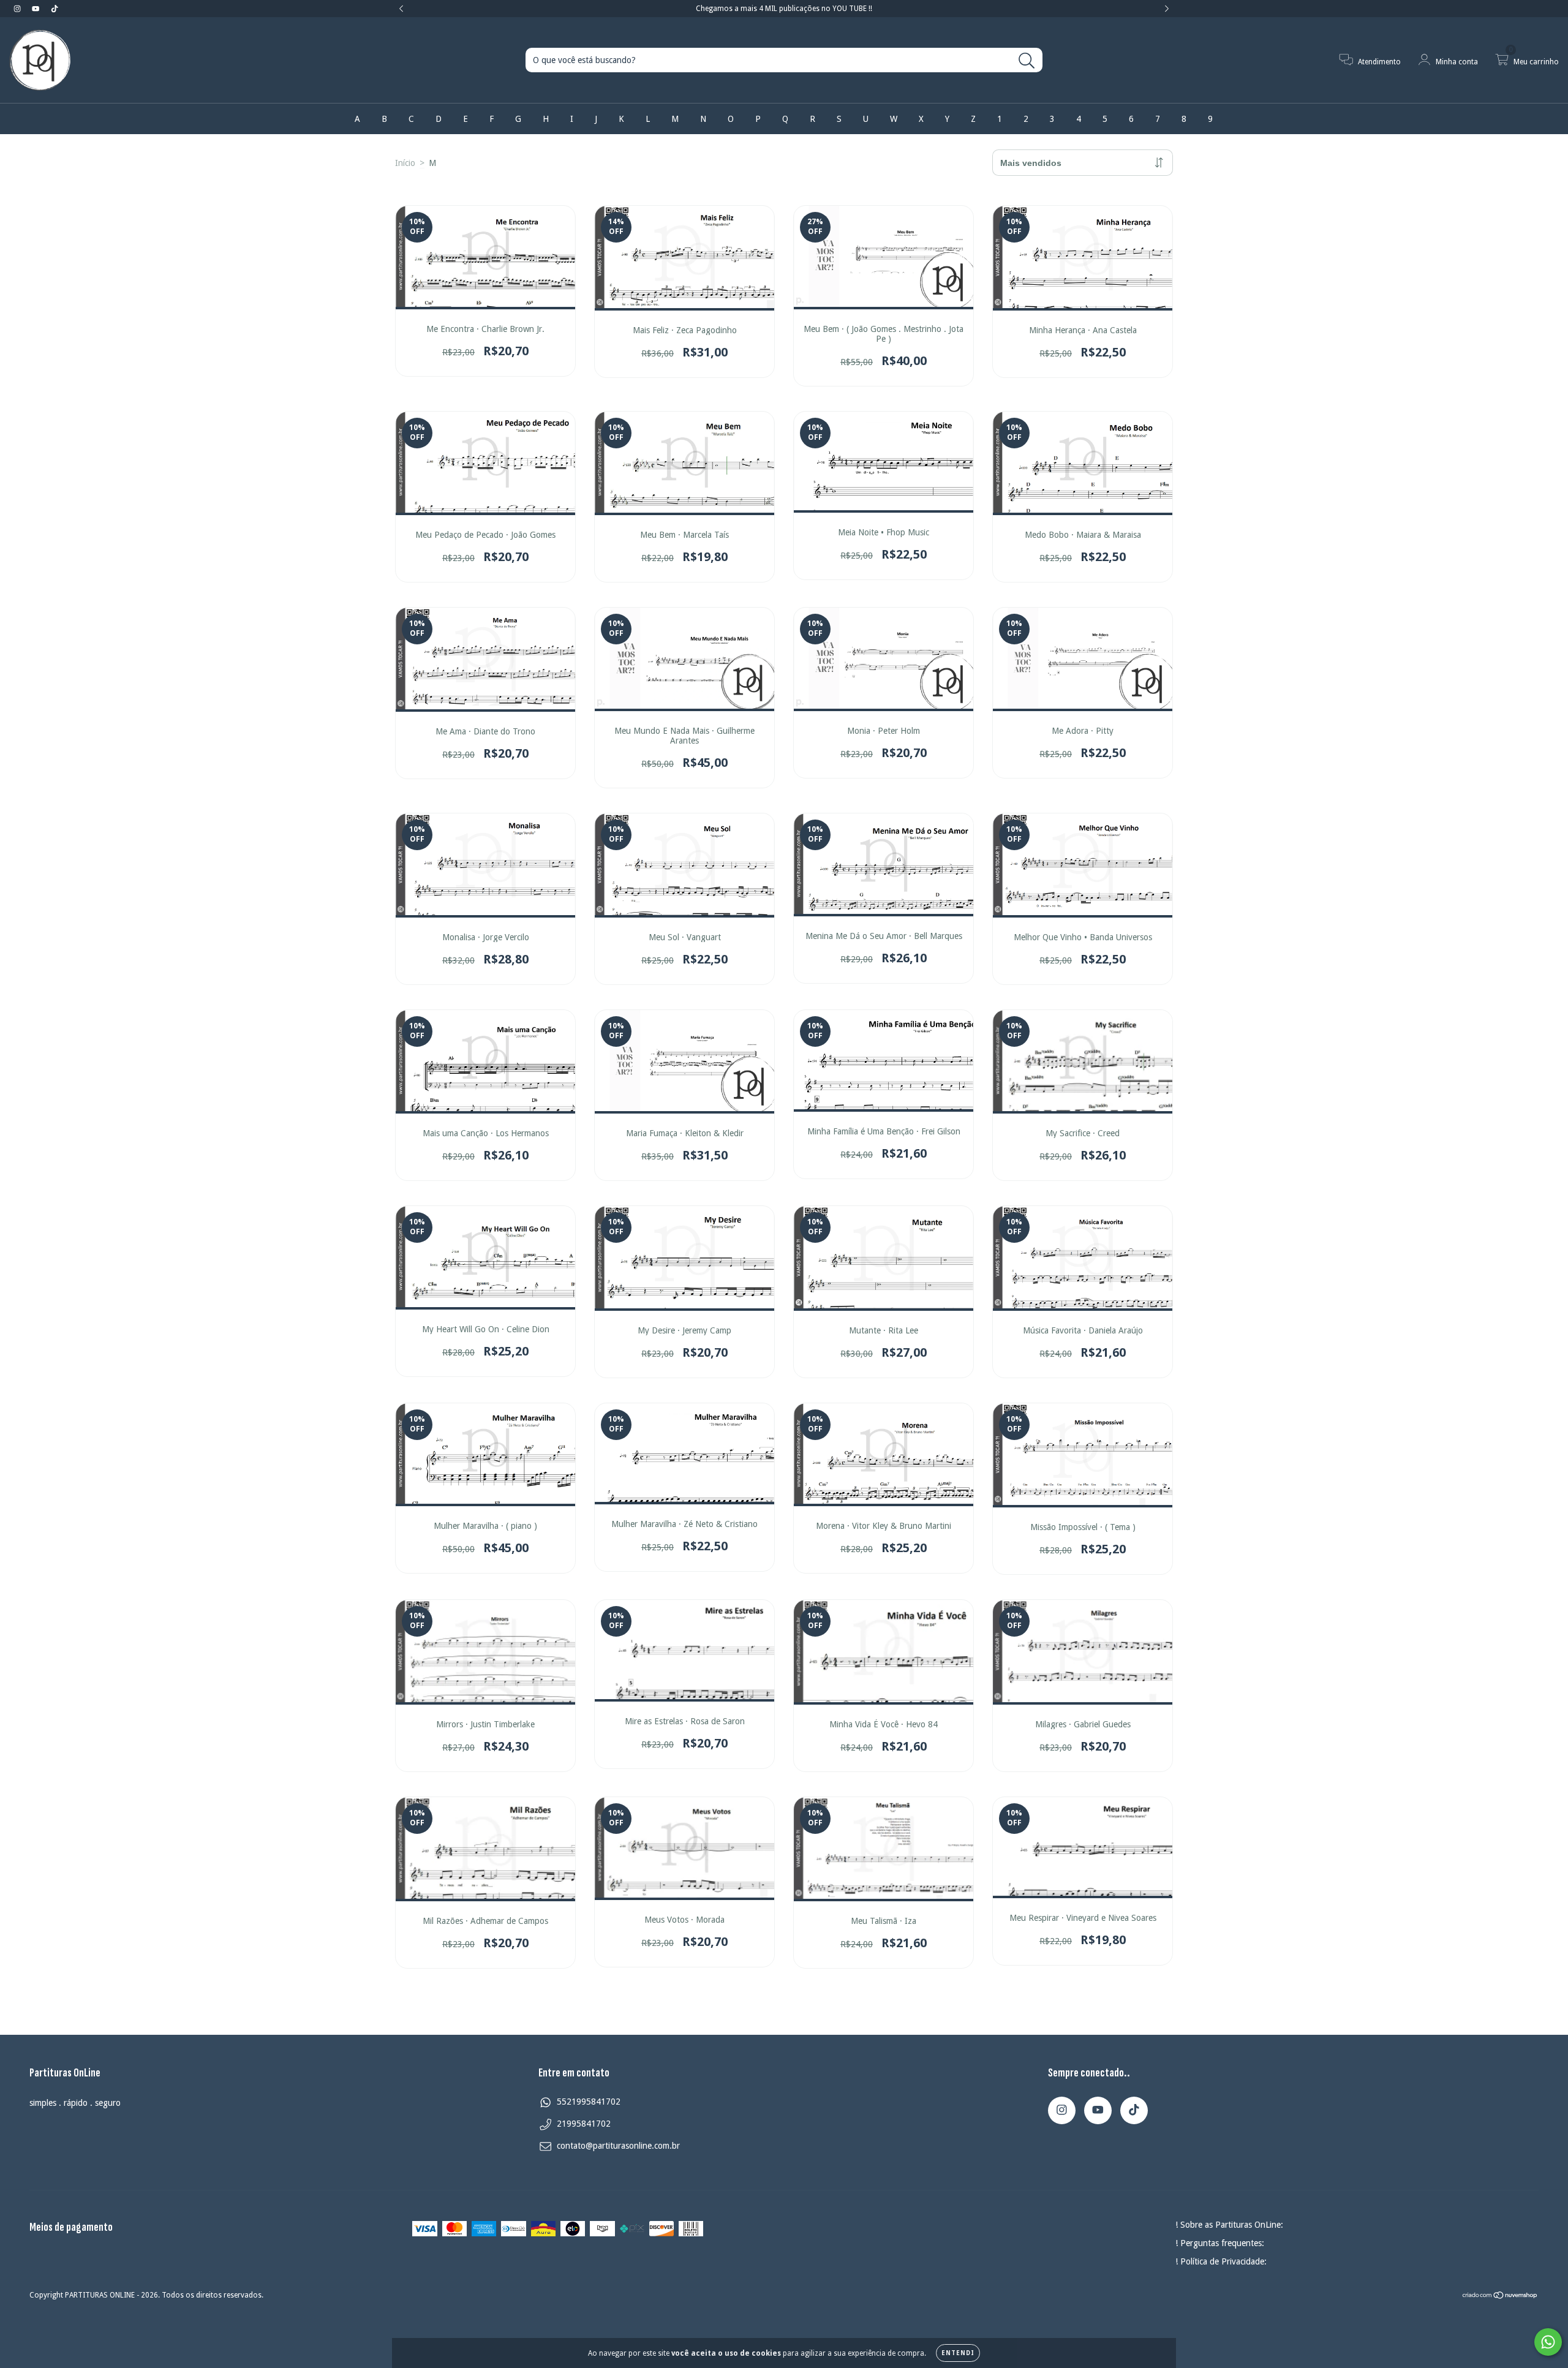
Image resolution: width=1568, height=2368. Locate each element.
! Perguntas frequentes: (1220, 2243)
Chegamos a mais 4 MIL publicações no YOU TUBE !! (784, 9)
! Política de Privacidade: (1221, 2261)
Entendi (958, 2353)
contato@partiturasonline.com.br (618, 2146)
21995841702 (584, 2124)
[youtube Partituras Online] (37, 9)
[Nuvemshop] (1500, 2297)
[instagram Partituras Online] (18, 9)
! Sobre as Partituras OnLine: (1229, 2225)
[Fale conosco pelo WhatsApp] (1548, 2342)
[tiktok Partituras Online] (55, 9)
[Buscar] (1027, 61)
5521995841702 (589, 2102)
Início (405, 163)
